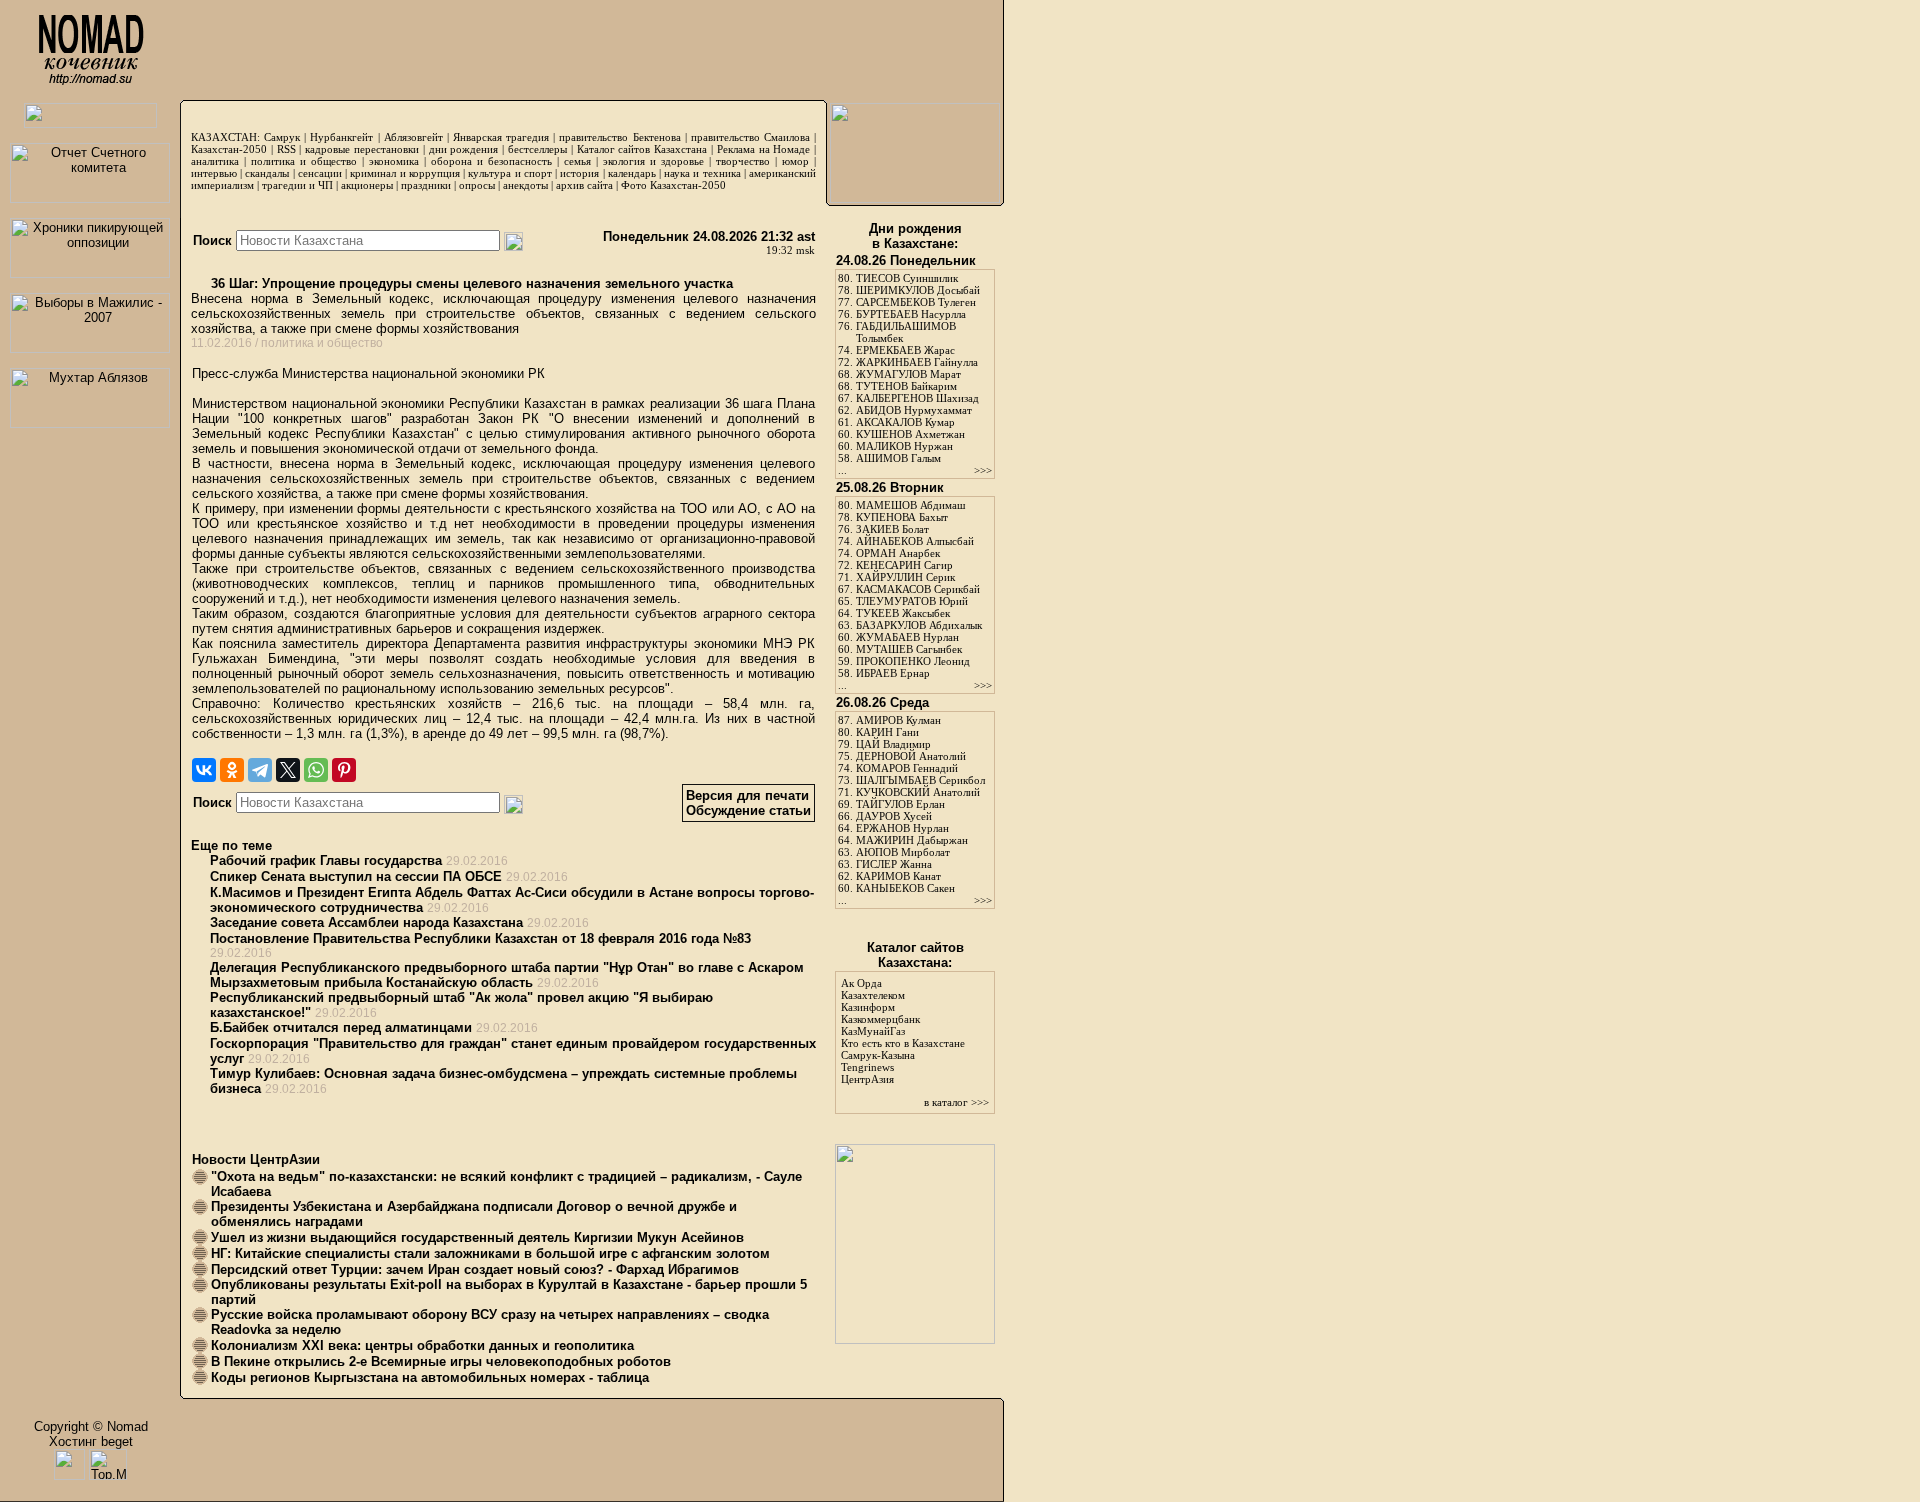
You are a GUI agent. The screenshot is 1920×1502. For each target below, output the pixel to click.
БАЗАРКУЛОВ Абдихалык (919, 625)
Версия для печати (747, 795)
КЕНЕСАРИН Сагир (904, 565)
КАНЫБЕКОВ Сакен (905, 888)
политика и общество (304, 161)
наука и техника (702, 173)
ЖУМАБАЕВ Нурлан (907, 637)
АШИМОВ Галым (898, 458)
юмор (795, 161)
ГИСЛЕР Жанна (894, 864)
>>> (983, 470)
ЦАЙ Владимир (893, 744)
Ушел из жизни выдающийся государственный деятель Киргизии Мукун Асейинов (477, 1237)
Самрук (282, 137)
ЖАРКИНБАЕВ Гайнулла (917, 362)
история (579, 173)
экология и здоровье (653, 161)
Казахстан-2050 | (234, 149)
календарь (632, 173)
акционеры (367, 185)
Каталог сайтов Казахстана (642, 149)
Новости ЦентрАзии (256, 1159)
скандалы (267, 173)
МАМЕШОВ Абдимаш (910, 505)
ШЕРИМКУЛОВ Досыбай (918, 290)
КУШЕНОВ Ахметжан (910, 434)
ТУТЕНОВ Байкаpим (906, 386)
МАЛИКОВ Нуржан (904, 446)
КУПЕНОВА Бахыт (902, 517)
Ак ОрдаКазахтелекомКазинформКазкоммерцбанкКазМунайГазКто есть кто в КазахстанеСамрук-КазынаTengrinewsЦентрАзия (903, 1031)
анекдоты (525, 185)
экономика (394, 161)
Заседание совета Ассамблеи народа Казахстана (366, 922)
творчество (743, 161)
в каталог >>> (956, 1102)
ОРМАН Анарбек (898, 553)
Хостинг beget (91, 1441)
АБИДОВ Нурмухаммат (914, 410)
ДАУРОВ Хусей (894, 816)
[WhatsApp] (316, 770)
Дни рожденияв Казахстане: (915, 236)
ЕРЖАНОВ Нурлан (902, 828)
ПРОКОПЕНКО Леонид (913, 661)
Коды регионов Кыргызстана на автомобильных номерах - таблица (430, 1377)
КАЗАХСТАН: (225, 137)
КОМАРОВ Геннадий (907, 768)
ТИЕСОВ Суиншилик (907, 278)
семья (577, 161)
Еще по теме (231, 845)
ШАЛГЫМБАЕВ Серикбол (920, 780)
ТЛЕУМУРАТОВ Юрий (912, 601)
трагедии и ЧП (297, 185)
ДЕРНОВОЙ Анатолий (911, 756)
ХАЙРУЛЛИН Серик (905, 577)
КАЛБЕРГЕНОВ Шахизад (917, 398)
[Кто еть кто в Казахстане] (915, 1339)
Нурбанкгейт (341, 137)
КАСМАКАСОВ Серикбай (918, 589)
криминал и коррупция (404, 173)
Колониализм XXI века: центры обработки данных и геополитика (422, 1345)
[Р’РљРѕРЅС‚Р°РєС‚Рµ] (204, 770)
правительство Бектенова (619, 137)
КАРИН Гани (887, 732)
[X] (288, 770)
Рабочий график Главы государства (326, 860)
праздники (426, 185)
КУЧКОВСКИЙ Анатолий (918, 792)
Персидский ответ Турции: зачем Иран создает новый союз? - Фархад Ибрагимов (475, 1269)
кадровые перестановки (362, 149)
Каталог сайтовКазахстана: (915, 955)
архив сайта (584, 185)
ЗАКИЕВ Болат (892, 529)
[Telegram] (260, 770)
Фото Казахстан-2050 (673, 185)
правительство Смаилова (750, 137)
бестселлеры (537, 149)
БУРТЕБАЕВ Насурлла (911, 314)
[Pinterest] (344, 770)
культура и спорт (509, 173)
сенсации (320, 173)
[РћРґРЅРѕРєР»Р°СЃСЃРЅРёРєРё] (232, 770)
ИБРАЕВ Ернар (893, 673)
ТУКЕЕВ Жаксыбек (903, 613)
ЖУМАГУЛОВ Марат (908, 374)
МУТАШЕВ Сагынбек (909, 649)
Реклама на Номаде (764, 149)
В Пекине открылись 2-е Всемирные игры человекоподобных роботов (441, 1361)
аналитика (215, 161)
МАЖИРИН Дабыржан (912, 840)
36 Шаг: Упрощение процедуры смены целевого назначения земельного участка (470, 283)
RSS (286, 149)
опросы (477, 185)
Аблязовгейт (413, 137)
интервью (214, 173)
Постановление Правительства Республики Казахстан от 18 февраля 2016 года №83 (480, 938)
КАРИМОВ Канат (898, 876)
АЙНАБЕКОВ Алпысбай (915, 541)
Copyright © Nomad (91, 1426)
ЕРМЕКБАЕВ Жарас (905, 350)
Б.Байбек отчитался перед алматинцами (341, 1027)
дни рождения (464, 149)
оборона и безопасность (491, 161)
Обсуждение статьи (748, 810)
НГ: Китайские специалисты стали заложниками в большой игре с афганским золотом (490, 1253)
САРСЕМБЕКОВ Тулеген (916, 302)
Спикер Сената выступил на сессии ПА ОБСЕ (356, 876)
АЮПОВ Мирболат (903, 852)
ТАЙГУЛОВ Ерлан (900, 804)
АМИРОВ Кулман (898, 720)
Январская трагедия (501, 137)
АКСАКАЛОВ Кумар (905, 422)
